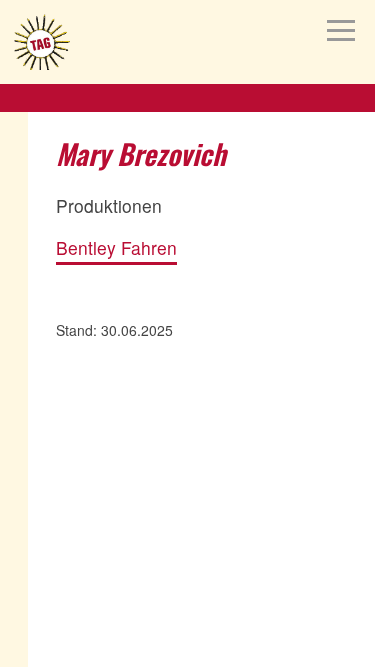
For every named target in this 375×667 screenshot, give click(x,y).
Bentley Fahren (116, 248)
